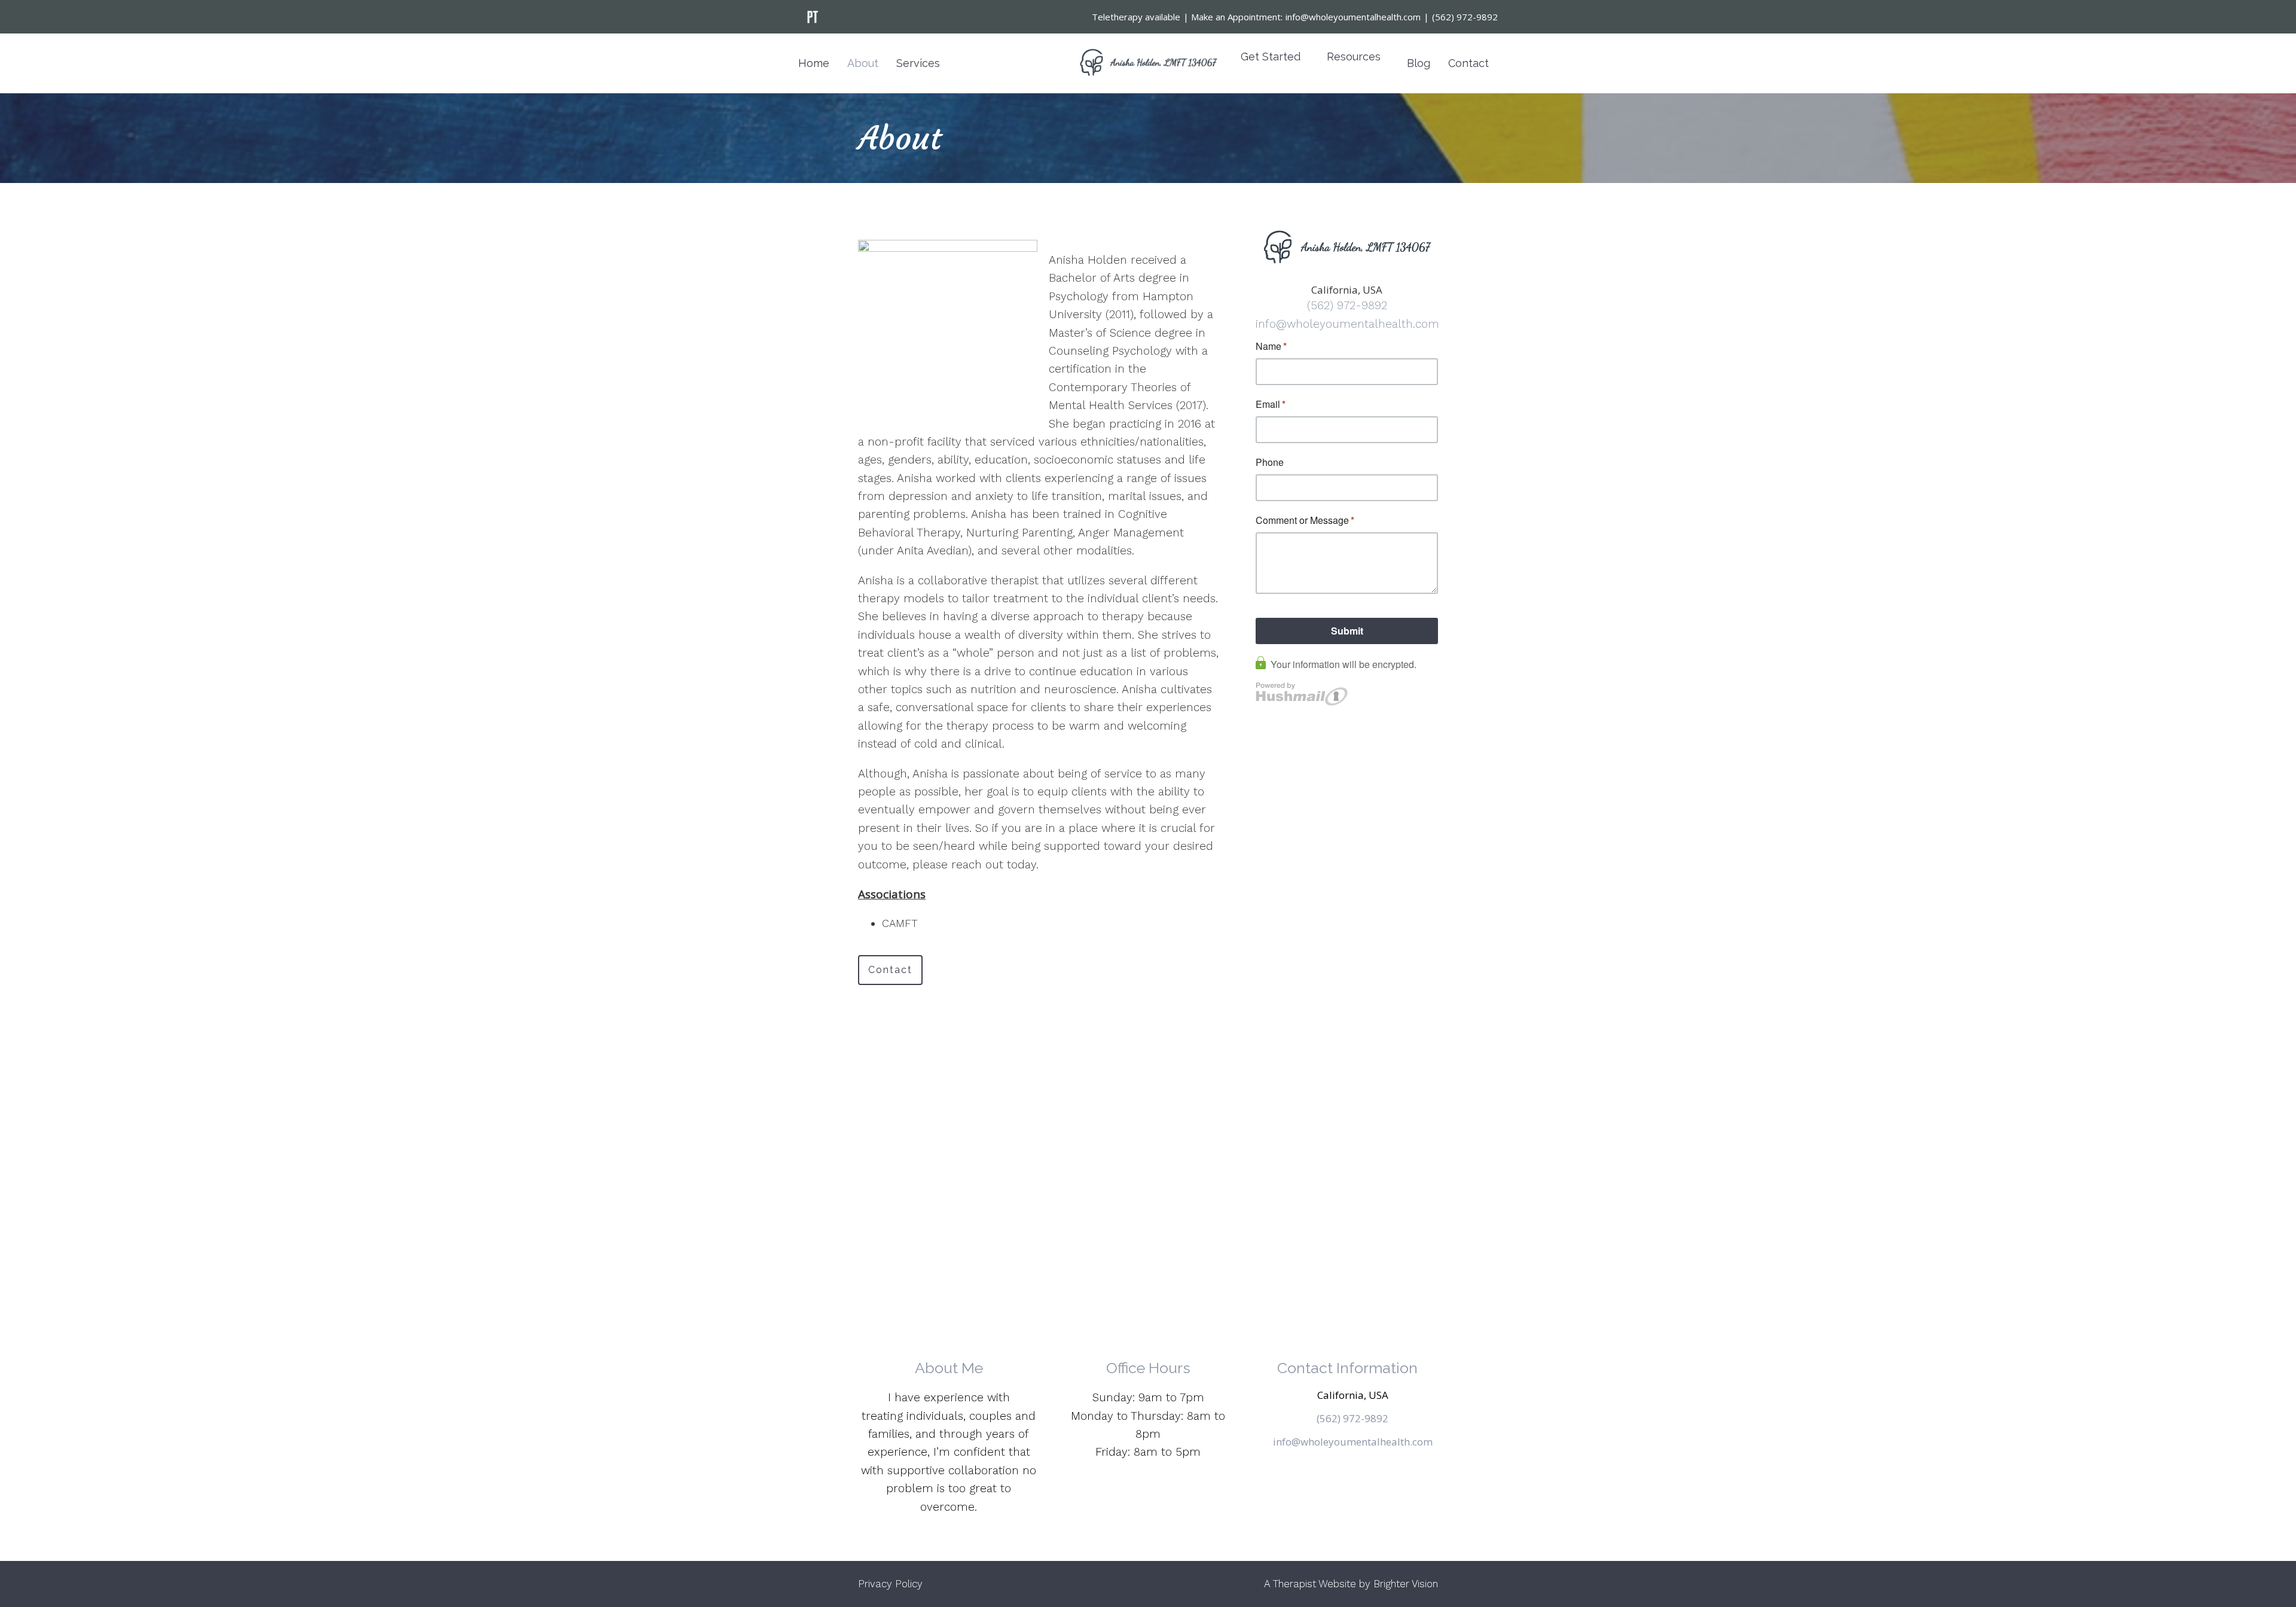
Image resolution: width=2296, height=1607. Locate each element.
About (863, 63)
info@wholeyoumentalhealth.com (1347, 324)
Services (918, 63)
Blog (1419, 63)
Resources (1354, 57)
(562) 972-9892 (1347, 305)
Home (814, 63)
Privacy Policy (890, 1584)
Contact (1468, 63)
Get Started (1271, 57)
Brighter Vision (1406, 1584)
